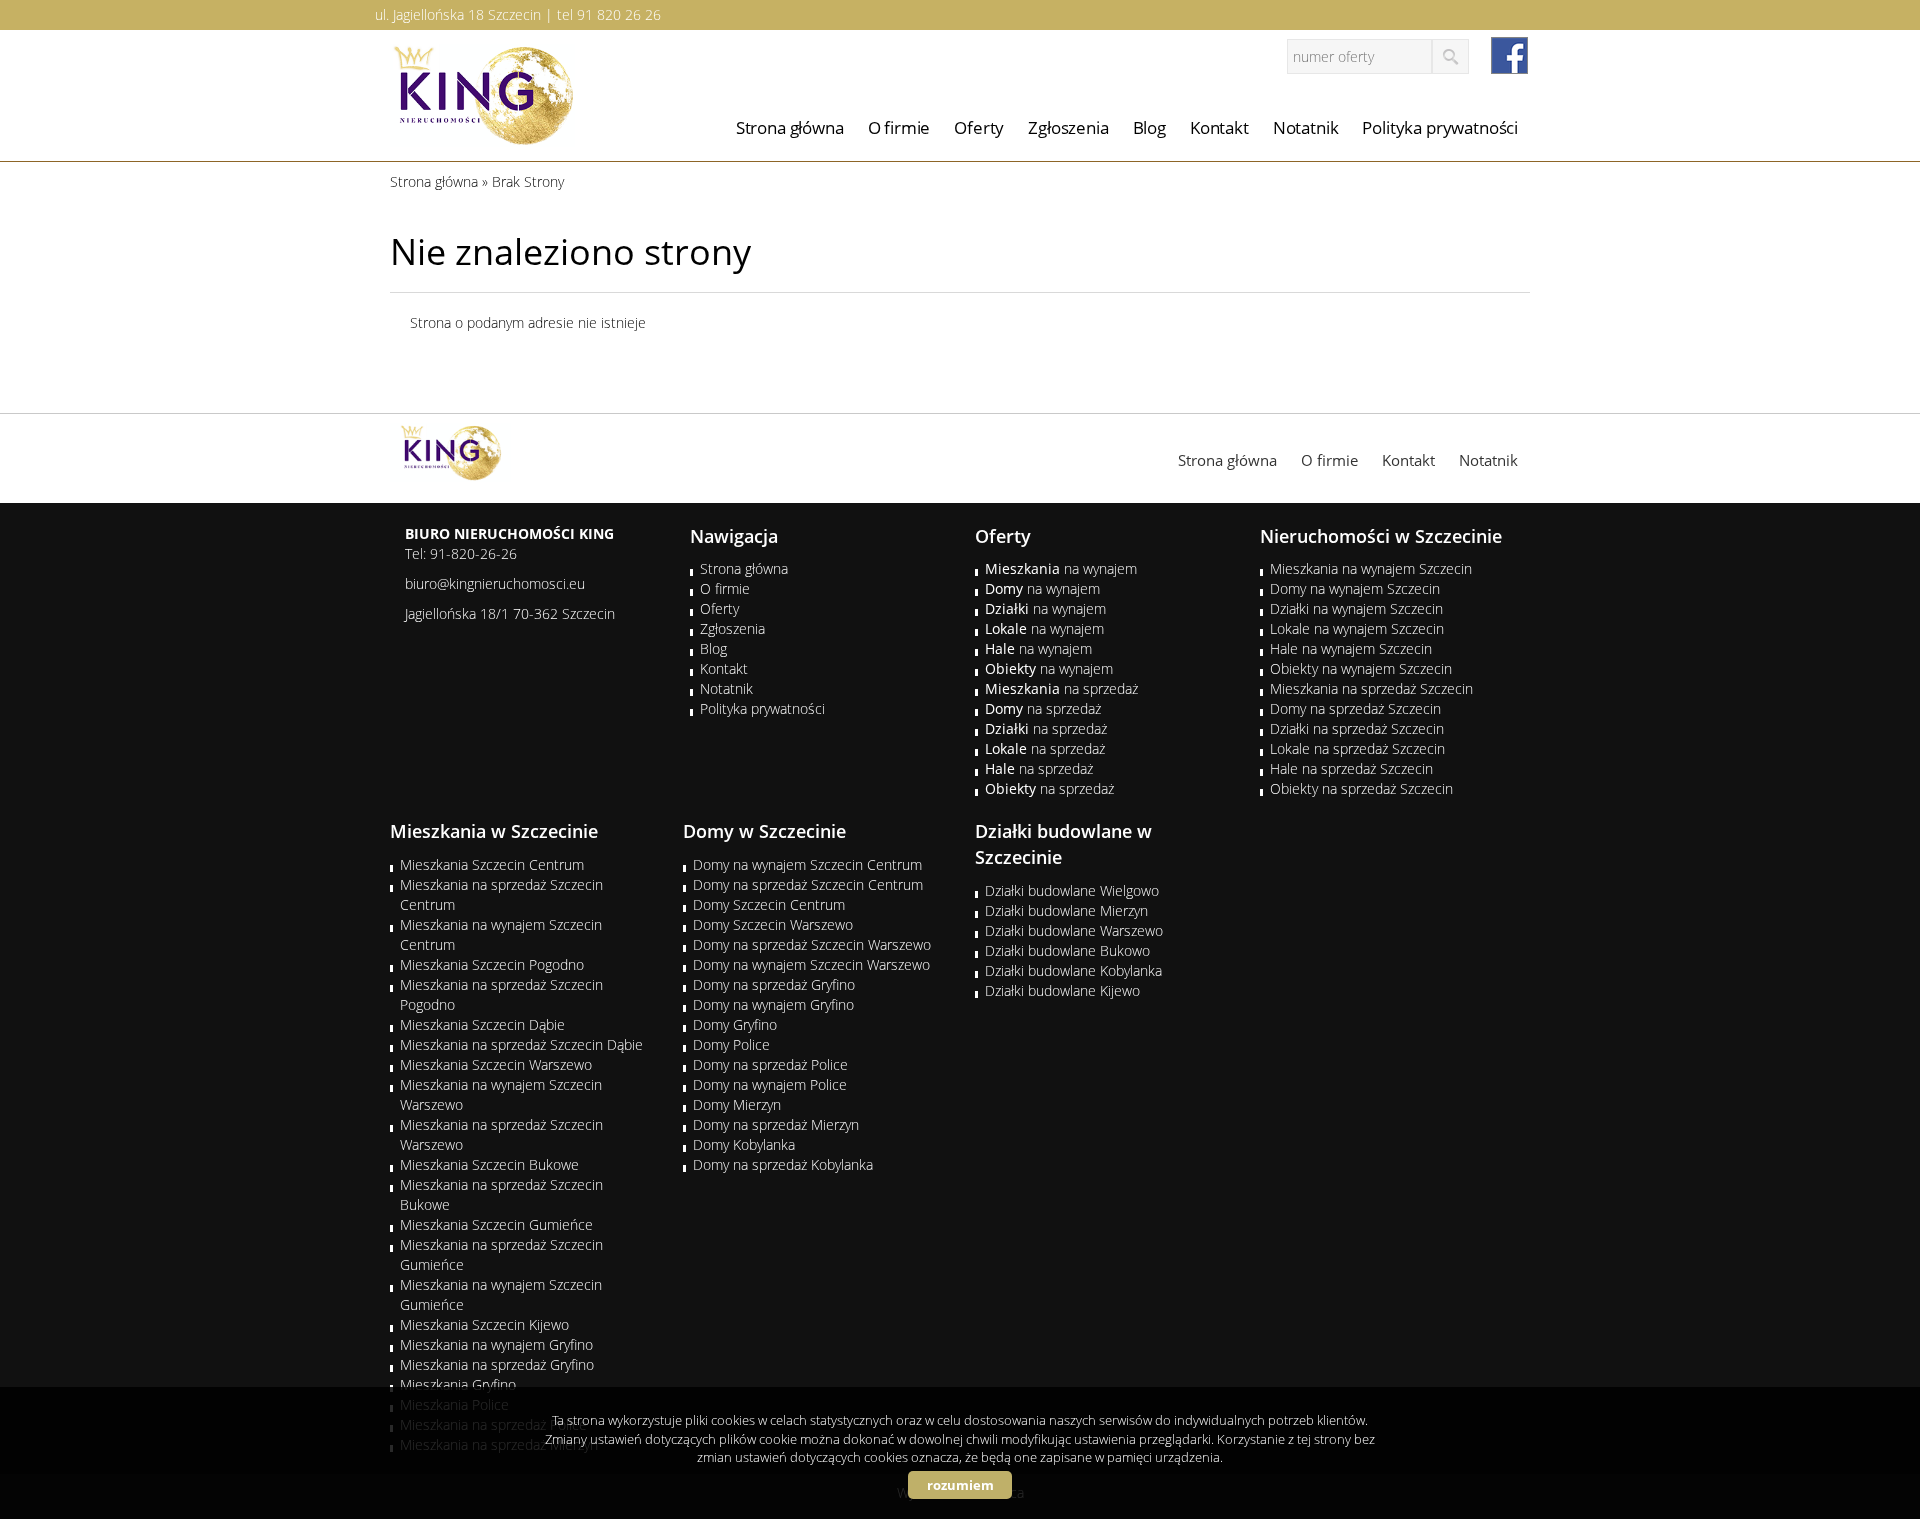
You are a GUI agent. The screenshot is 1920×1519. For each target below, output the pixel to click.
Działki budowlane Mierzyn (1066, 910)
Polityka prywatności (1440, 127)
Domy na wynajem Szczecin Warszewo (811, 964)
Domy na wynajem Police (770, 1084)
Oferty (979, 127)
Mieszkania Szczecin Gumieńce (496, 1224)
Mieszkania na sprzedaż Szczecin (1371, 688)
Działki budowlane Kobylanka (1073, 970)
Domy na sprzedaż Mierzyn (776, 1124)
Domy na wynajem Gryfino (773, 1004)
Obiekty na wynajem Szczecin (1361, 668)
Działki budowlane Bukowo (1067, 950)
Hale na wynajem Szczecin (1351, 648)
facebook (1509, 55)
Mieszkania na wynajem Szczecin (1371, 568)
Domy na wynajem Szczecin (1355, 588)
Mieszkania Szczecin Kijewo (484, 1324)
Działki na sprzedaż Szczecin (1357, 728)
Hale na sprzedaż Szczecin (1351, 768)
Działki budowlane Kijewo (1062, 990)
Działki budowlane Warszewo (1074, 930)
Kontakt (1219, 127)
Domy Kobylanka (744, 1144)
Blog (1149, 127)
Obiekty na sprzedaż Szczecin (1361, 788)
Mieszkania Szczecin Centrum (492, 864)
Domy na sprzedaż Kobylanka (783, 1164)
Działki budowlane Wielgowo (1072, 890)
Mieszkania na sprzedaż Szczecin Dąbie (521, 1044)
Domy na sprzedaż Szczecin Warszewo (812, 944)
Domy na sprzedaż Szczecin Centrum (808, 884)
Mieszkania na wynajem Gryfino (496, 1344)
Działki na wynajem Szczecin (1356, 608)
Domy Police (731, 1044)
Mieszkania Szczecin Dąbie (482, 1024)
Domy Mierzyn (737, 1104)
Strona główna (790, 127)
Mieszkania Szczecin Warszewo (496, 1064)
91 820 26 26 (619, 14)
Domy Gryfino (735, 1024)
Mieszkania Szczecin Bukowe (489, 1164)
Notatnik (1306, 127)
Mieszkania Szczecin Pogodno (492, 964)
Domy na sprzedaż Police (770, 1064)
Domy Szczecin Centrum (769, 904)
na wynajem (1061, 568)
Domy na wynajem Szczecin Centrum (807, 864)
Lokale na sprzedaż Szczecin (1357, 748)
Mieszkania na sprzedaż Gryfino (497, 1364)
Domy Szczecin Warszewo (773, 924)
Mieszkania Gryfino (458, 1384)
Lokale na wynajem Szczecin (1357, 628)
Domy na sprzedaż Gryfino (774, 984)
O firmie (899, 127)
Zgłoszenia (1068, 127)
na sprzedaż (1061, 688)
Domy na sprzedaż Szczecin (1355, 708)
